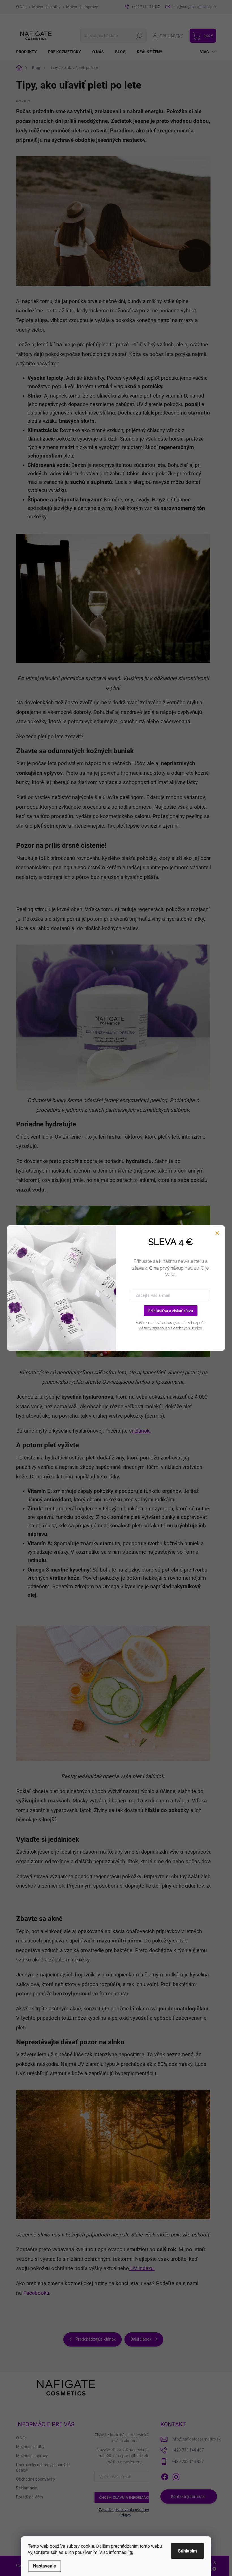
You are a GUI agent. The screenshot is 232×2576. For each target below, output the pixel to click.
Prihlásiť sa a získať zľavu (171, 1311)
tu (131, 2552)
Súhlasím (187, 2551)
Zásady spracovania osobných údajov (170, 1328)
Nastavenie (45, 2566)
